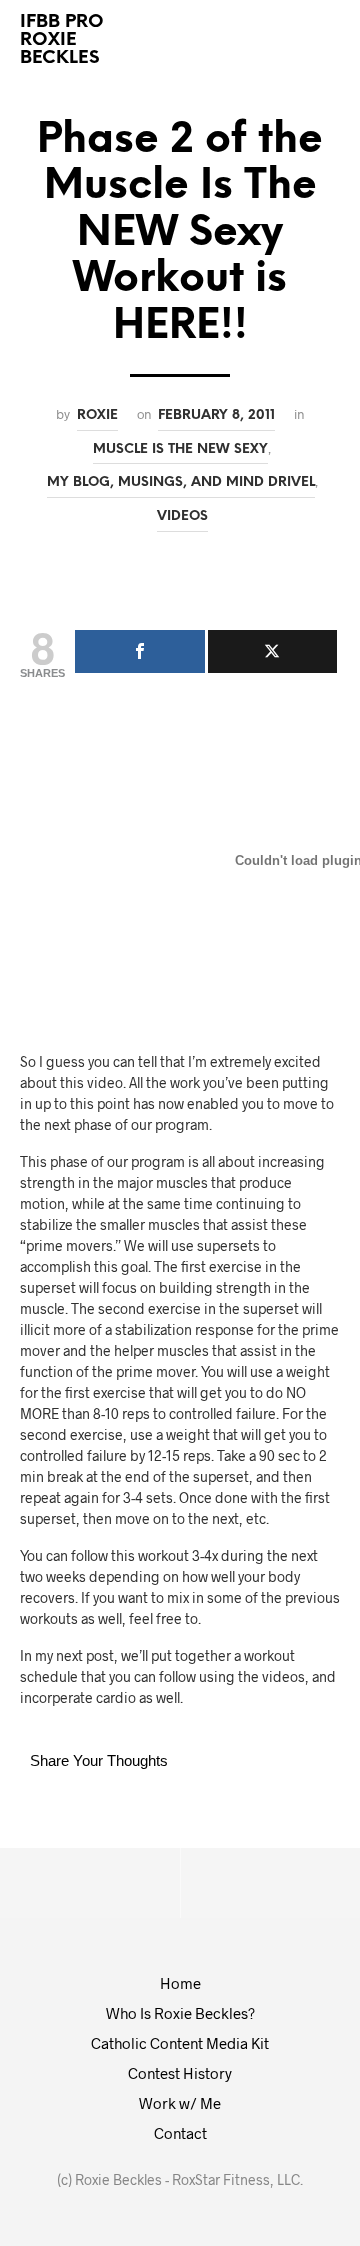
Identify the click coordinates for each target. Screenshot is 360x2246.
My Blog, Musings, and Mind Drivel (181, 482)
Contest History (180, 2073)
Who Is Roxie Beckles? (180, 2013)
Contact (180, 2133)
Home (180, 1983)
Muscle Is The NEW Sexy (180, 449)
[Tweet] (273, 651)
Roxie (97, 415)
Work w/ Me (180, 2103)
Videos (182, 516)
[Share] (140, 651)
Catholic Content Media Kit (180, 2043)
